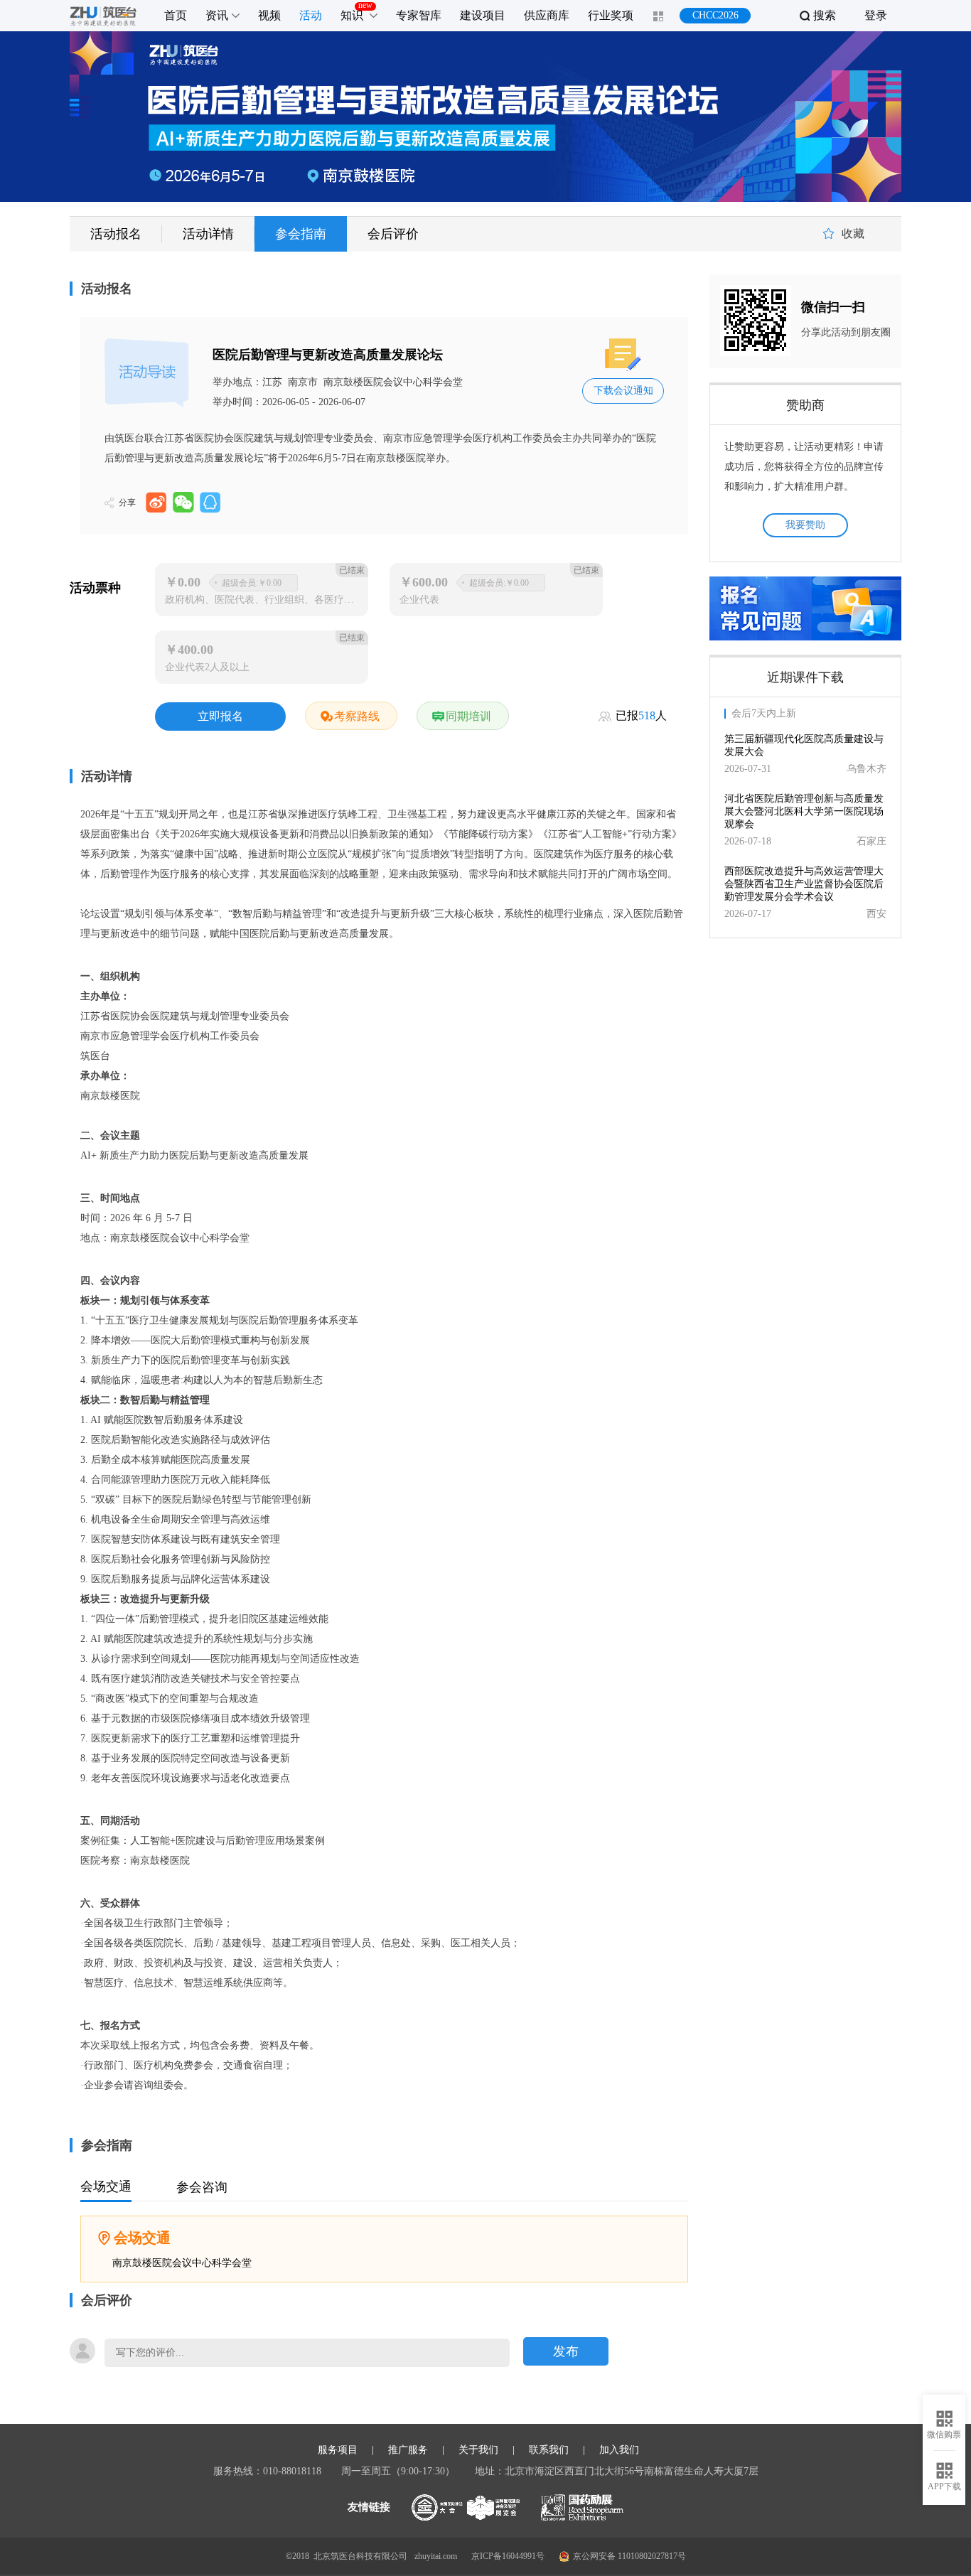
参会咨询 (202, 2187)
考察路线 (357, 716)
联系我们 (549, 2450)
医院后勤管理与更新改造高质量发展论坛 (328, 355)
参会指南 (301, 234)
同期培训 (468, 716)
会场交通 (106, 2186)
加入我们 (619, 2450)
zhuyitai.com (436, 2556)
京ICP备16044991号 (508, 2556)
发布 (566, 2351)
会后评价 (393, 234)
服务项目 (338, 2450)
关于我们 (478, 2450)
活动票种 (95, 588)
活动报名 (116, 234)
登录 (876, 15)
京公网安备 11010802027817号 (629, 2556)
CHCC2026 (715, 15)
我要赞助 (805, 525)
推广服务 (408, 2450)
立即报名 (220, 716)
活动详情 (208, 234)
